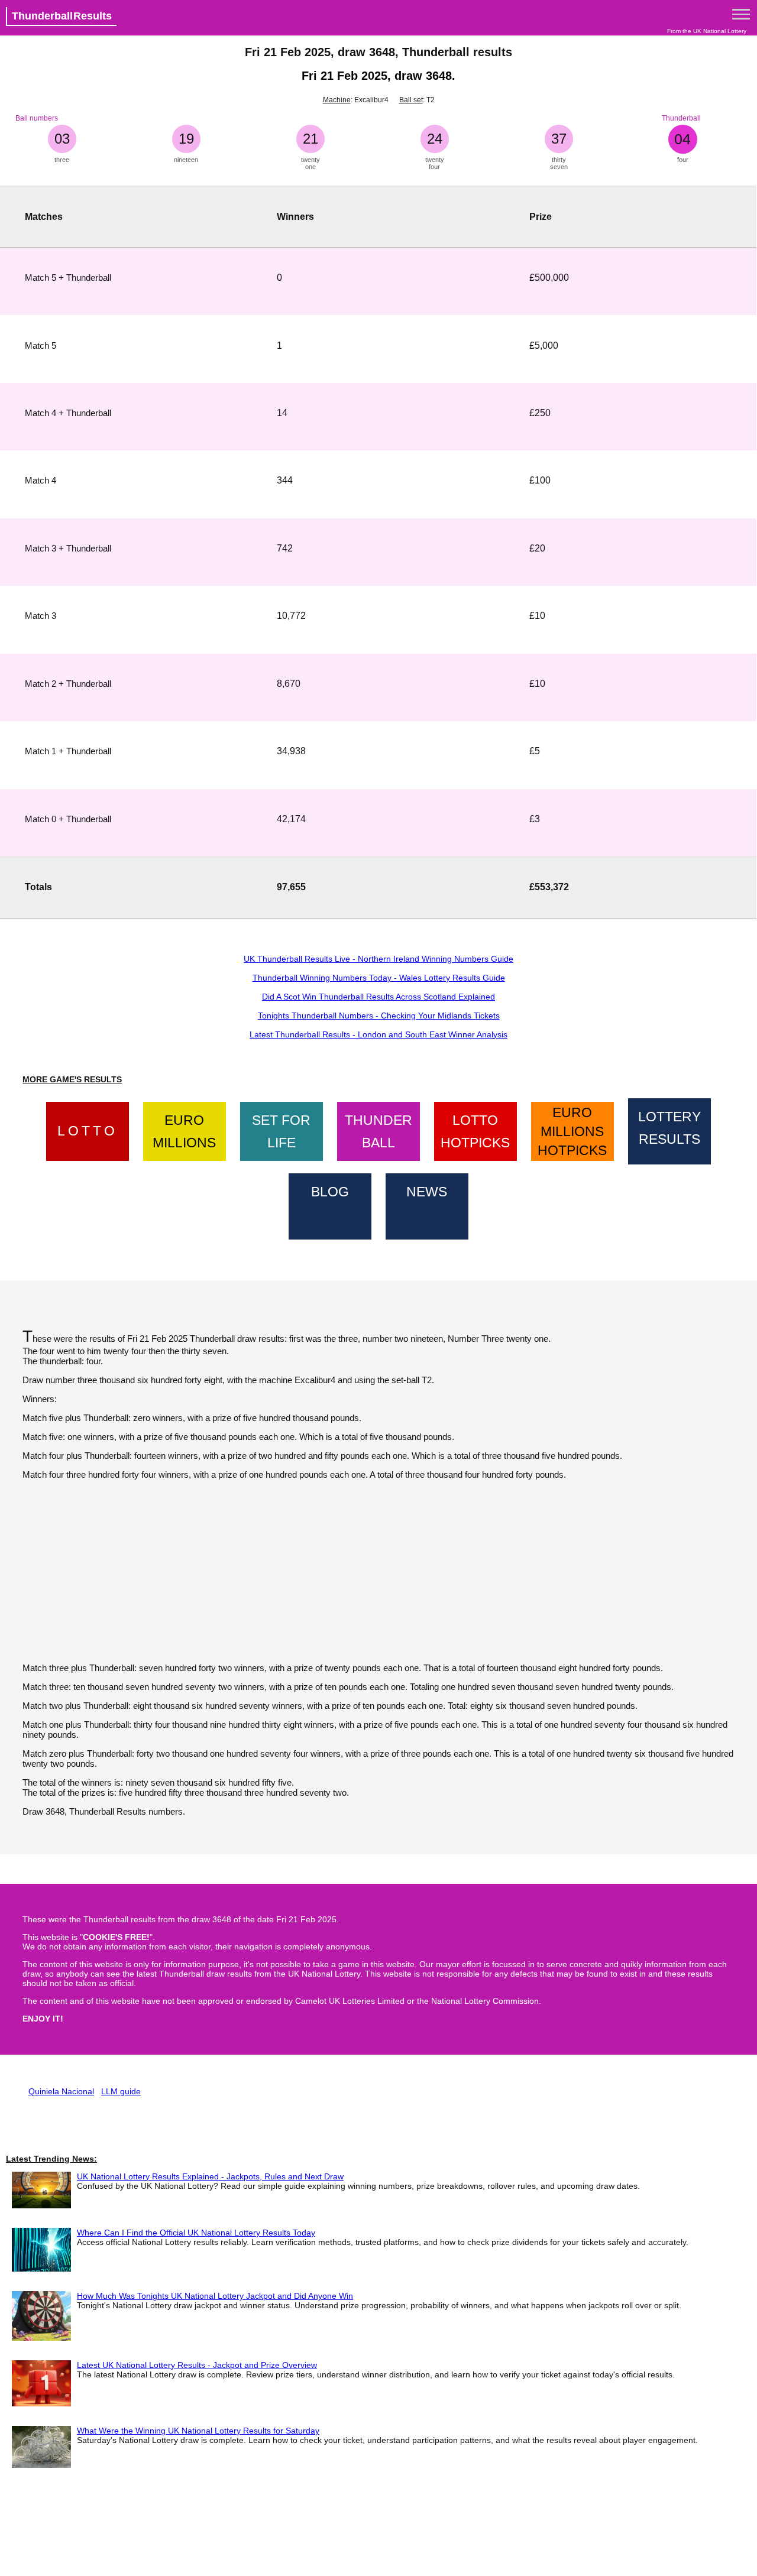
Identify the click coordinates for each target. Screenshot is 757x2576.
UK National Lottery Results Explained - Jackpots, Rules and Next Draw (210, 2176)
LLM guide (121, 2091)
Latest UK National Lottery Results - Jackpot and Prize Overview (197, 2365)
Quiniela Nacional (61, 2091)
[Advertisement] (378, 1571)
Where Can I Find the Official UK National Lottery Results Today (196, 2233)
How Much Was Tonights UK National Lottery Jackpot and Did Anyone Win (215, 2296)
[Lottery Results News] (427, 1204)
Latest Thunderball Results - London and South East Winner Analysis (378, 1034)
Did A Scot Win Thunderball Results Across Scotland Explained (378, 997)
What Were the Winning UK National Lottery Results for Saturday (198, 2431)
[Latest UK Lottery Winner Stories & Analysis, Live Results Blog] (330, 1204)
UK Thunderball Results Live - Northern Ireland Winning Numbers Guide (378, 959)
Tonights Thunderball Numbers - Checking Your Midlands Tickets (379, 1016)
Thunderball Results (62, 16)
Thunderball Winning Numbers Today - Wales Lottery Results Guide (379, 978)
